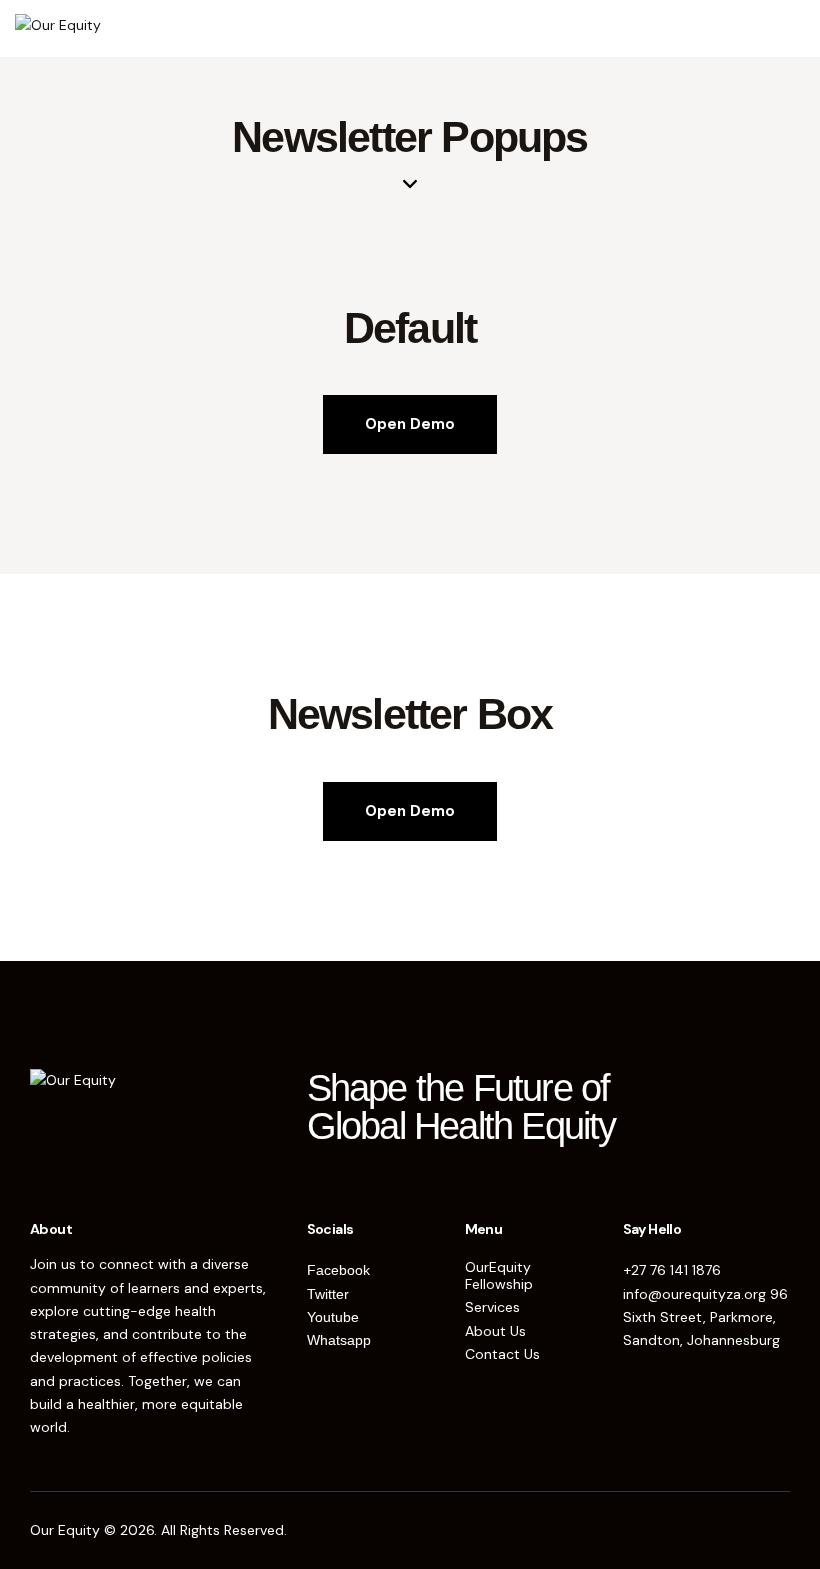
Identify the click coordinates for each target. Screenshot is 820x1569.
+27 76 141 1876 (672, 1270)
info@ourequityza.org (694, 1294)
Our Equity (65, 1530)
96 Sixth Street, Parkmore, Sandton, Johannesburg (705, 1317)
